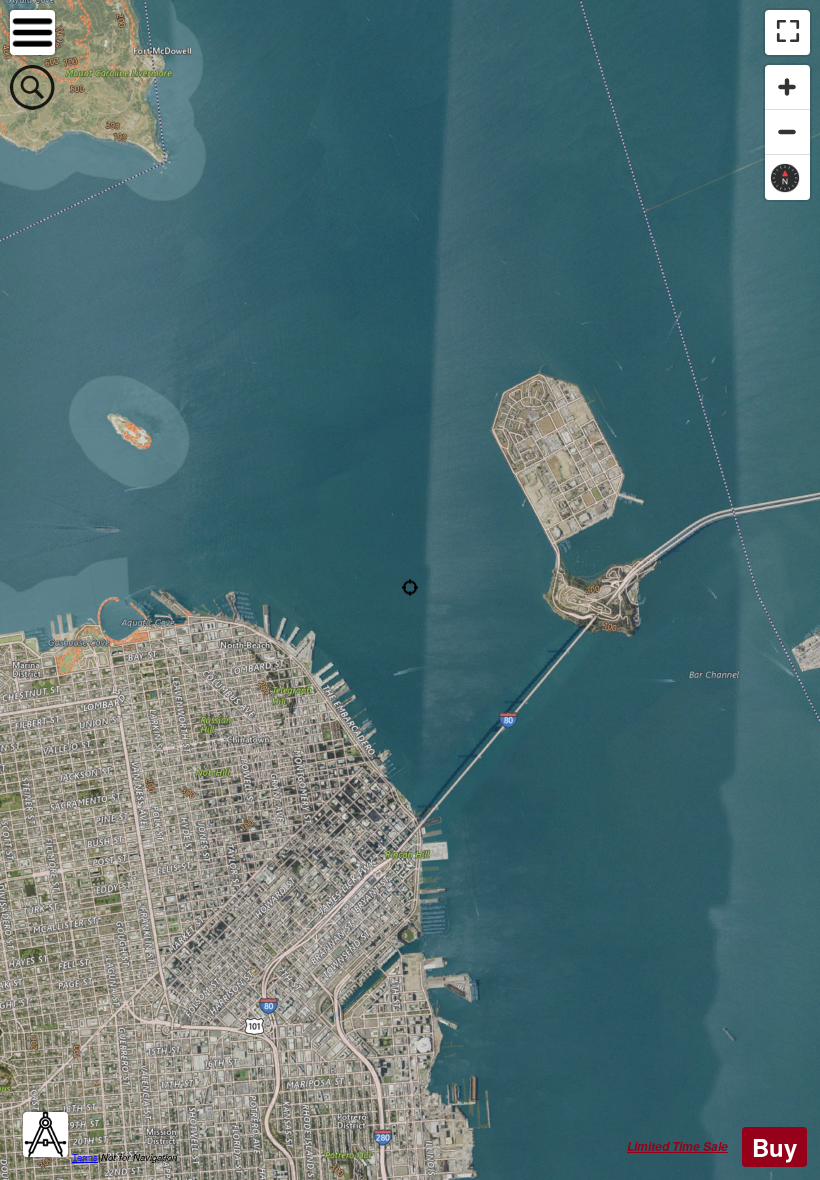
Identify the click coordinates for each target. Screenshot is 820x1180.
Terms (85, 1157)
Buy (774, 1147)
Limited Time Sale (677, 1146)
